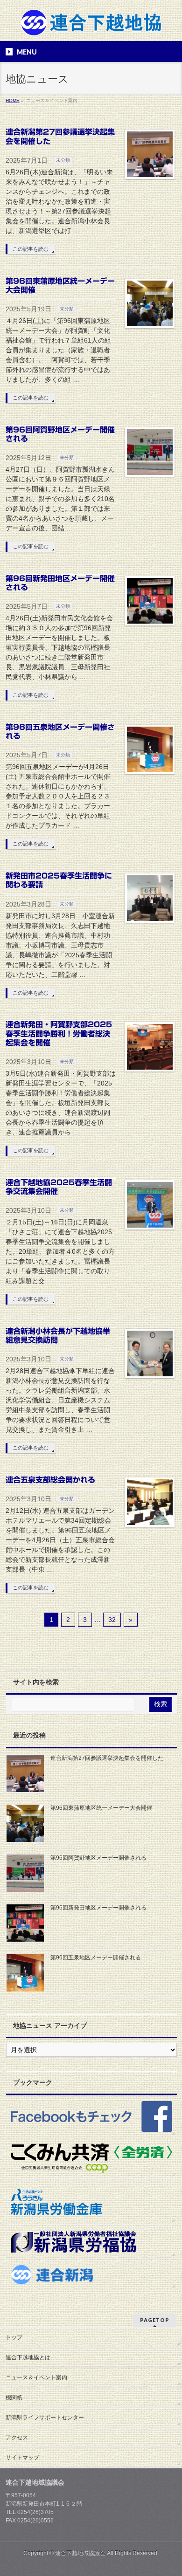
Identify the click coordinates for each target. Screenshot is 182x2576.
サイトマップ (22, 2458)
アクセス (17, 2438)
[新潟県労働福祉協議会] (92, 2241)
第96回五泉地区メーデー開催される (96, 1958)
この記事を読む (31, 249)
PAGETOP (155, 2320)
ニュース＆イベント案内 (36, 2377)
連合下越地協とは (28, 2357)
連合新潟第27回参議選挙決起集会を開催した (107, 1758)
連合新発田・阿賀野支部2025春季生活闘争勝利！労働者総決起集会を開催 (59, 1033)
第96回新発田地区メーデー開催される (98, 1908)
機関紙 (14, 2397)
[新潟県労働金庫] (92, 2202)
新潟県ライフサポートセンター (45, 2418)
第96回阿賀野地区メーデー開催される (98, 1858)
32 (112, 1620)
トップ (14, 2337)
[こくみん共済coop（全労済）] (92, 2158)
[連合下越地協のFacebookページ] (92, 2116)
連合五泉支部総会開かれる (50, 1480)
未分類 (63, 160)
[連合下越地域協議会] (91, 26)
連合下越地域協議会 (80, 2553)
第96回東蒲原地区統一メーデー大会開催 (101, 1808)
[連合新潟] (92, 2274)
